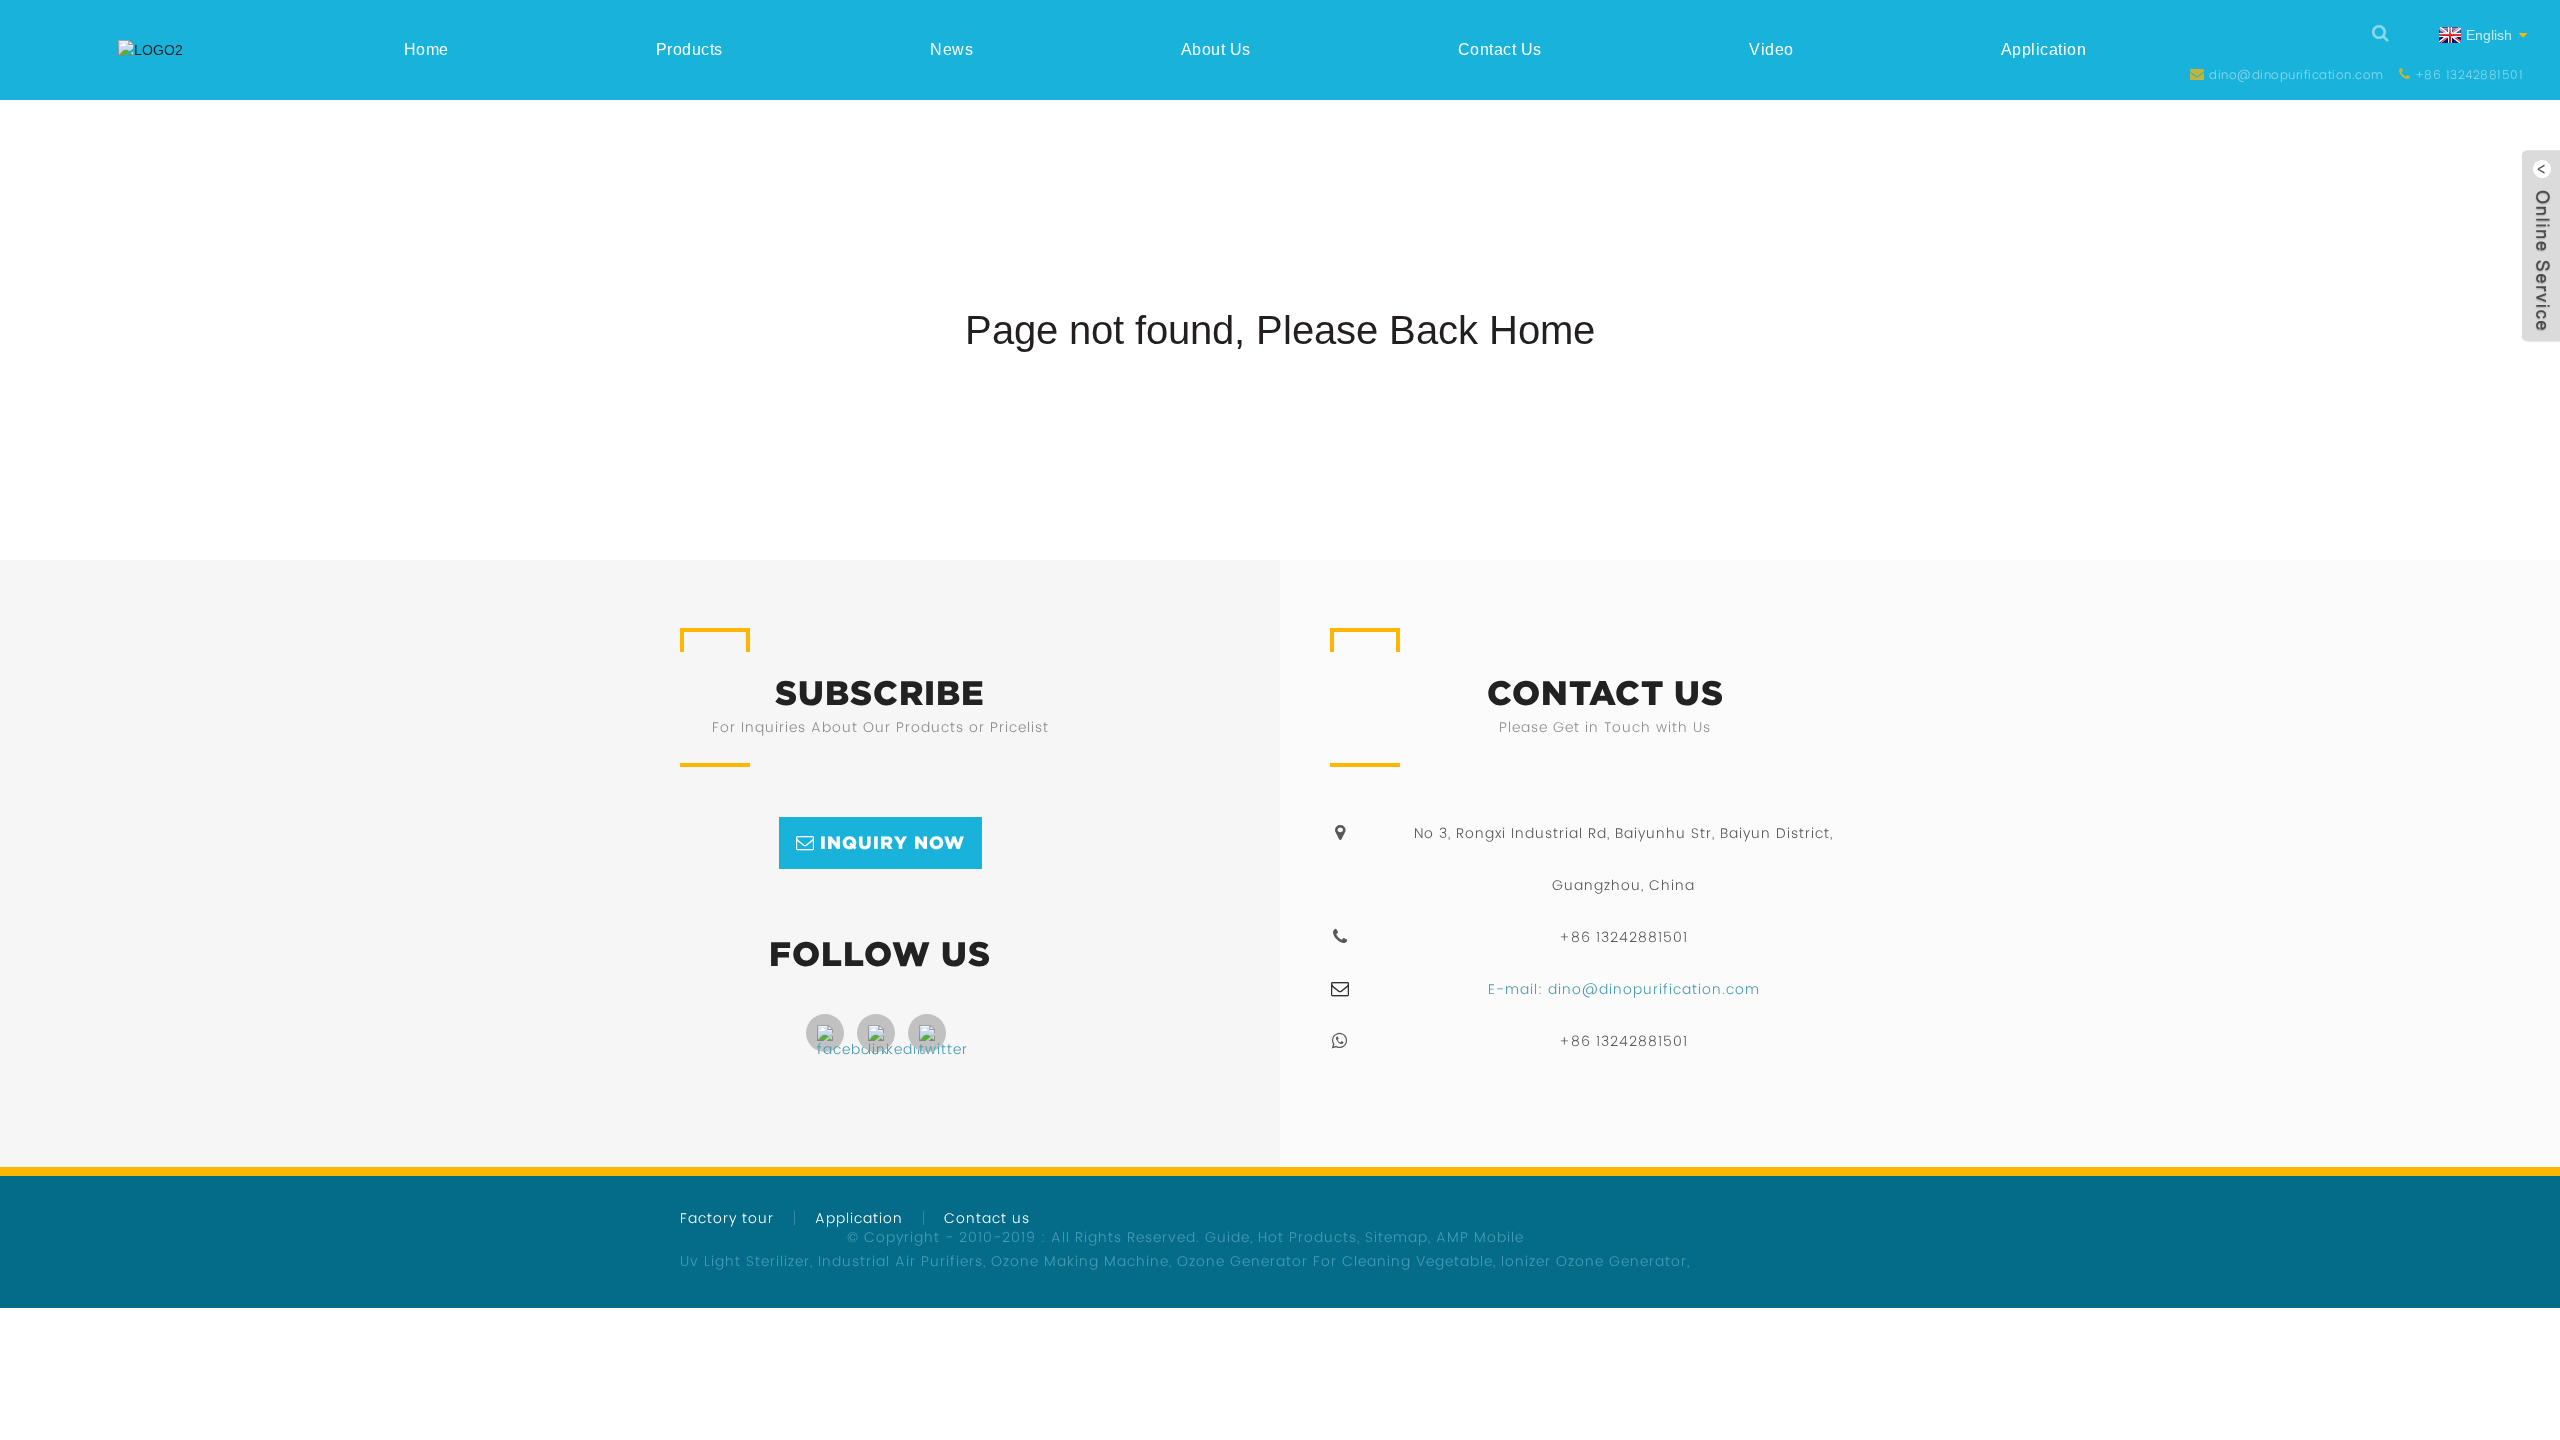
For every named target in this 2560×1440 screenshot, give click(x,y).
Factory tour (727, 1218)
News (951, 49)
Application (2044, 49)
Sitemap (1396, 1237)
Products (689, 49)
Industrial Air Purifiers (900, 1261)
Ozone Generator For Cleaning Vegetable (1335, 1261)
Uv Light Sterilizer (745, 1261)
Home (426, 49)
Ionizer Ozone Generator (1594, 1261)
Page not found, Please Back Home (1280, 330)
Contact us (1500, 49)
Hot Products (1307, 1237)
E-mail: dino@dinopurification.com (1624, 989)
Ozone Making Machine (1080, 1261)
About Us (1216, 49)
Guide (1227, 1237)
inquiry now (892, 842)
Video (1771, 49)
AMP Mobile (1480, 1237)
